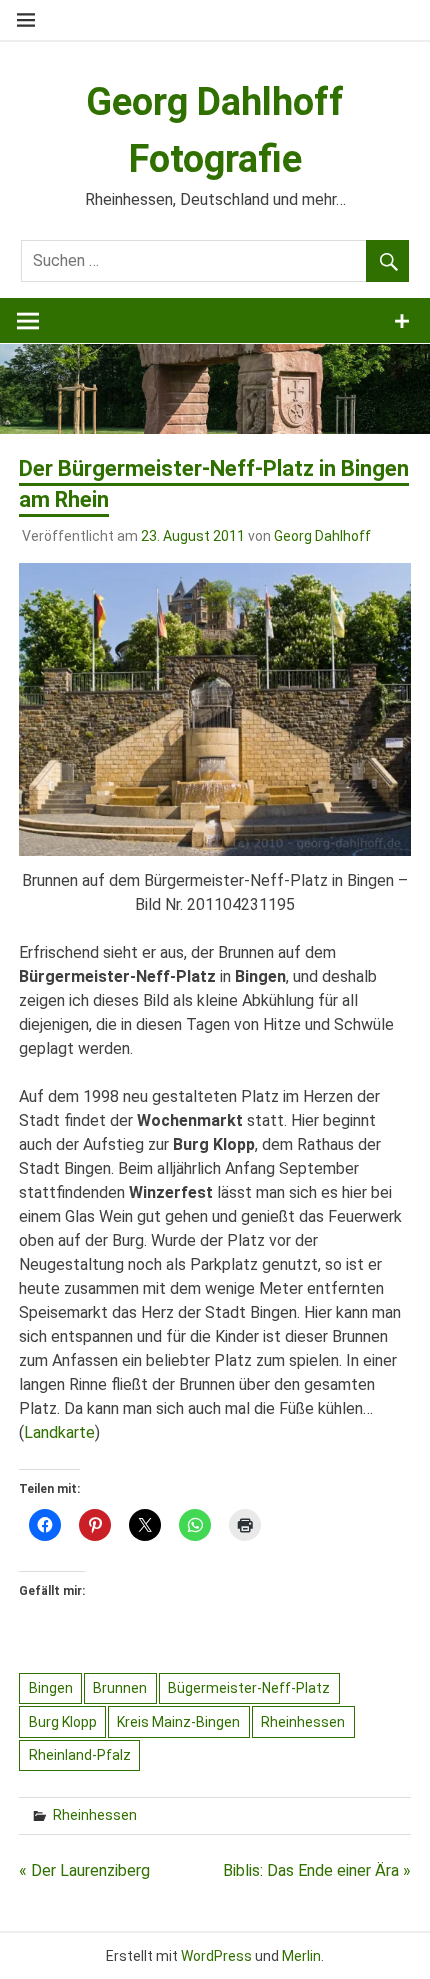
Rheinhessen (303, 1722)
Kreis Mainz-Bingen (178, 1722)
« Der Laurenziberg (84, 1870)
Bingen (51, 1688)
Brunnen (120, 1688)
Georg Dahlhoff (322, 536)
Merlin (301, 1956)
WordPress (216, 1956)
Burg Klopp (63, 1722)
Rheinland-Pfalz (80, 1755)
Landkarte (59, 1432)
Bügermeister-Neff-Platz (249, 1688)
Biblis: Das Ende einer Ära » (317, 1870)
